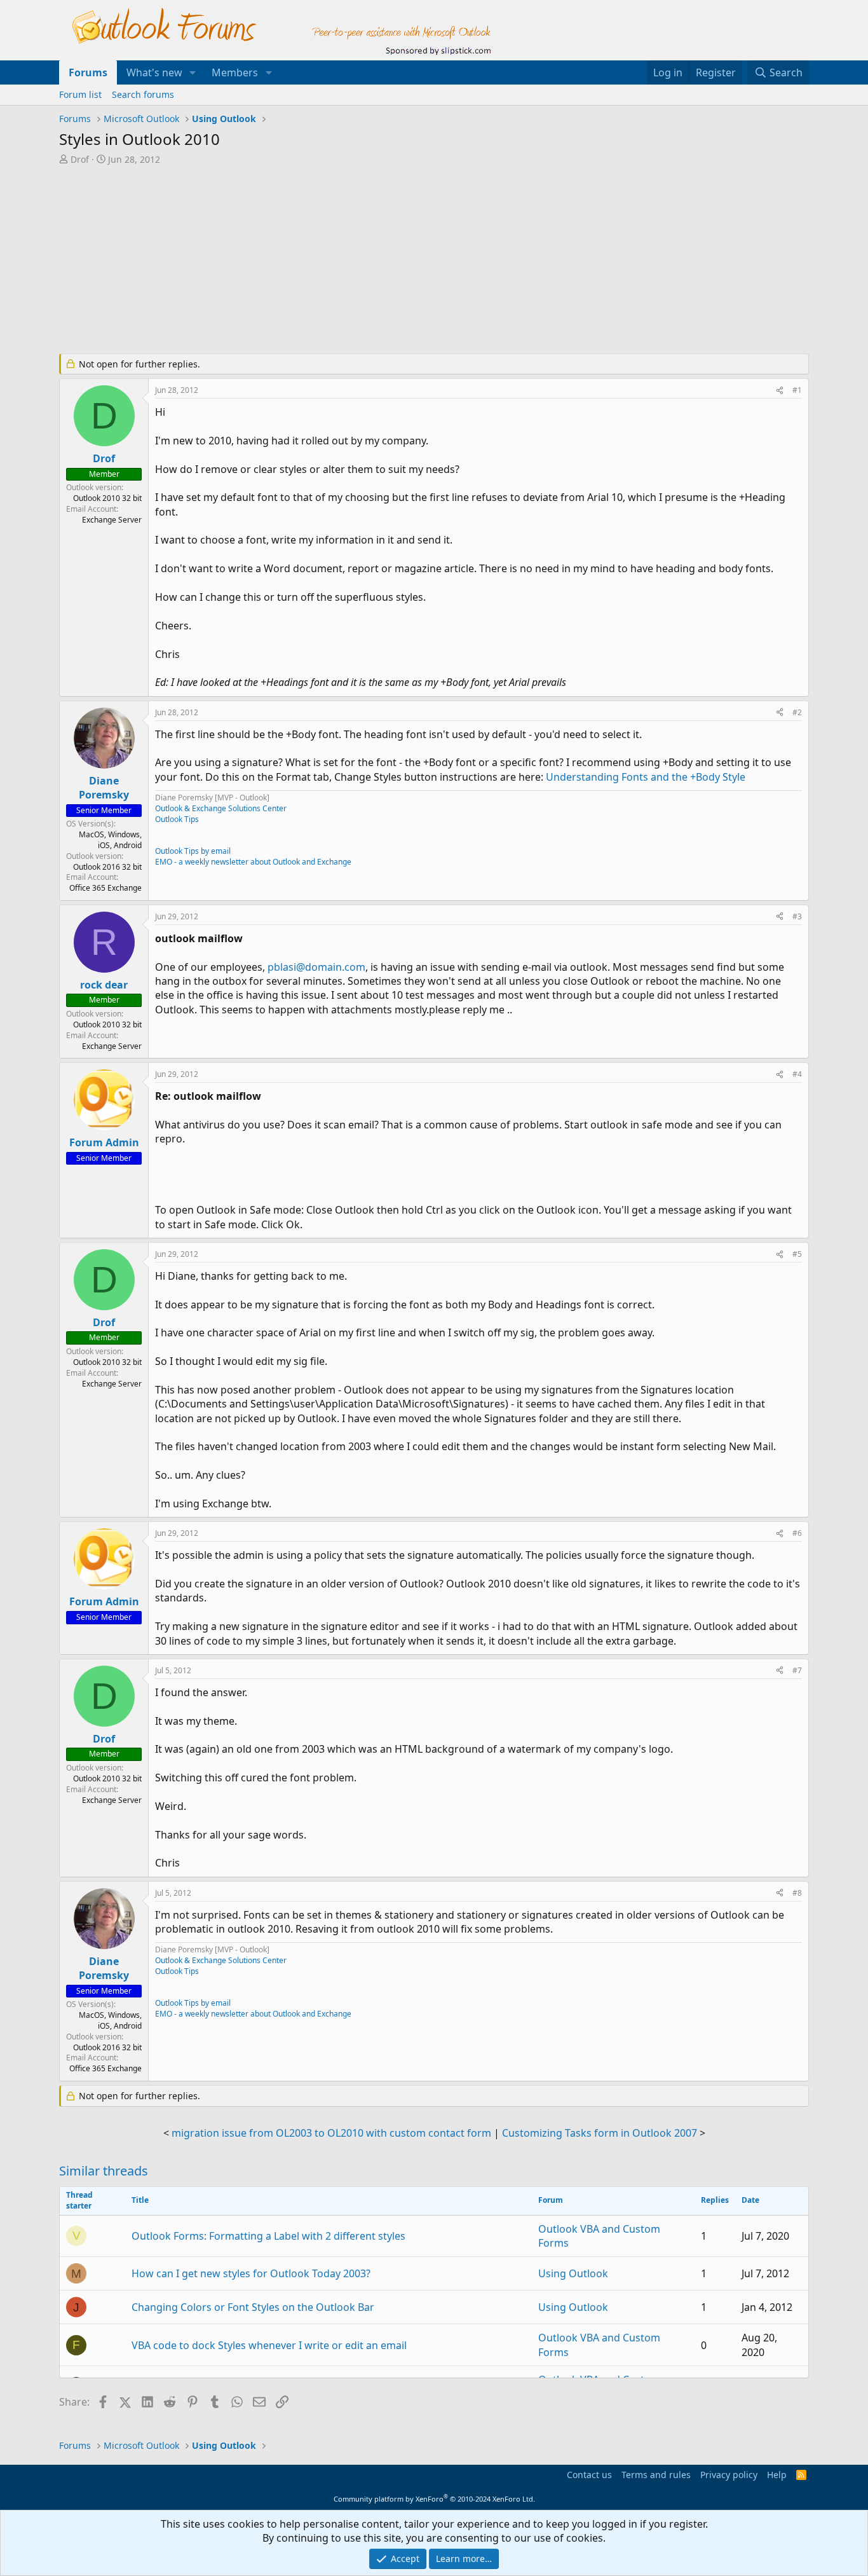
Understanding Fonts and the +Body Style (646, 777)
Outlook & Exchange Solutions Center (221, 808)
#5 (797, 1254)
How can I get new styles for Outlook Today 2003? (251, 2273)
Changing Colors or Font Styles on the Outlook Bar (253, 2307)
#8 (797, 1893)
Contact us (589, 2475)
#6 (797, 1533)
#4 (797, 1074)
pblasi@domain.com (316, 967)
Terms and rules (656, 2475)
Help (777, 2475)
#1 (797, 390)
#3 (797, 916)
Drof (80, 159)
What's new (154, 72)
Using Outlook (573, 2273)
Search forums (143, 94)
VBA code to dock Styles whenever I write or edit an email (269, 2345)
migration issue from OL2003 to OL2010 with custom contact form (331, 2133)
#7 (797, 1670)
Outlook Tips (177, 819)
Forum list (80, 94)
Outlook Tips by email (193, 851)
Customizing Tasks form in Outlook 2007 (600, 2133)
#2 (797, 712)
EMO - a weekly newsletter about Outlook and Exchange (253, 862)
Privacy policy (729, 2475)
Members (235, 72)
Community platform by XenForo (434, 2499)
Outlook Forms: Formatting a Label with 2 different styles (268, 2236)
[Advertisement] (367, 261)
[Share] (780, 391)
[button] (193, 72)
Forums (88, 72)
